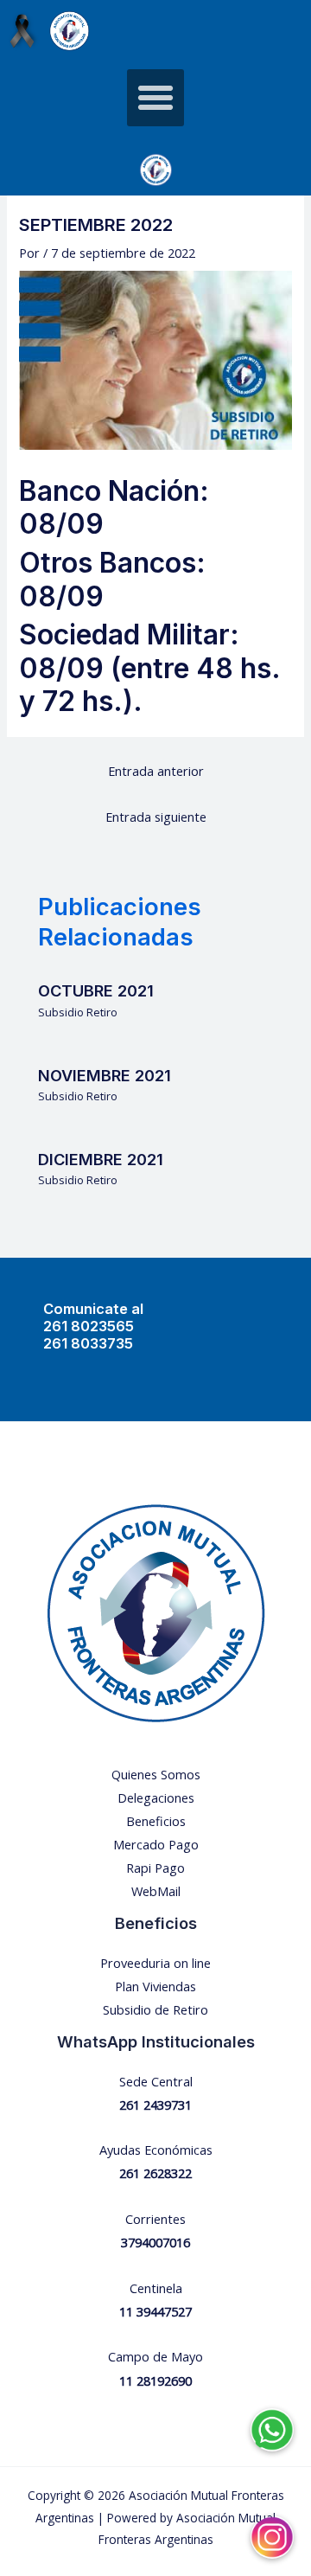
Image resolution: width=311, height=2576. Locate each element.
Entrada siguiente (156, 817)
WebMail (156, 1891)
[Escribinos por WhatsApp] (272, 2418)
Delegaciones (156, 1797)
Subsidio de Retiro (155, 2009)
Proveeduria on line (155, 1963)
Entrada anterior (156, 771)
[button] (155, 98)
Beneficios (156, 1821)
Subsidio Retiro (78, 1012)
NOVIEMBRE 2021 (105, 1075)
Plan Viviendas (155, 1986)
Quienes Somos (156, 1774)
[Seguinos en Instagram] (272, 2525)
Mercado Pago (156, 1844)
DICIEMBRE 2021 (101, 1159)
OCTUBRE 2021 (96, 990)
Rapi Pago (155, 1868)
